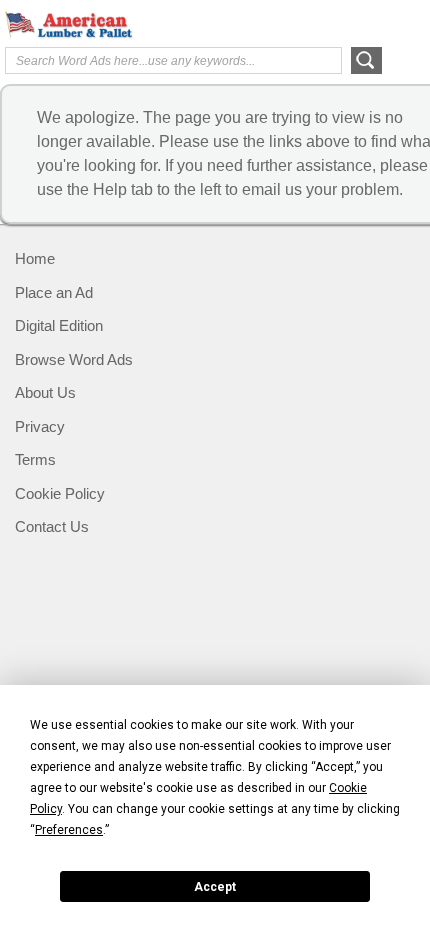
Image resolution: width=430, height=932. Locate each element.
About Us (45, 392)
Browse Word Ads (74, 359)
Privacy (40, 426)
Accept (215, 887)
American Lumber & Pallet (85, 25)
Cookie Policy (60, 493)
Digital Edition (59, 325)
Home (35, 258)
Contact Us (52, 526)
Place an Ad (54, 292)
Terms (35, 459)
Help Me (317, 23)
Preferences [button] (69, 830)
